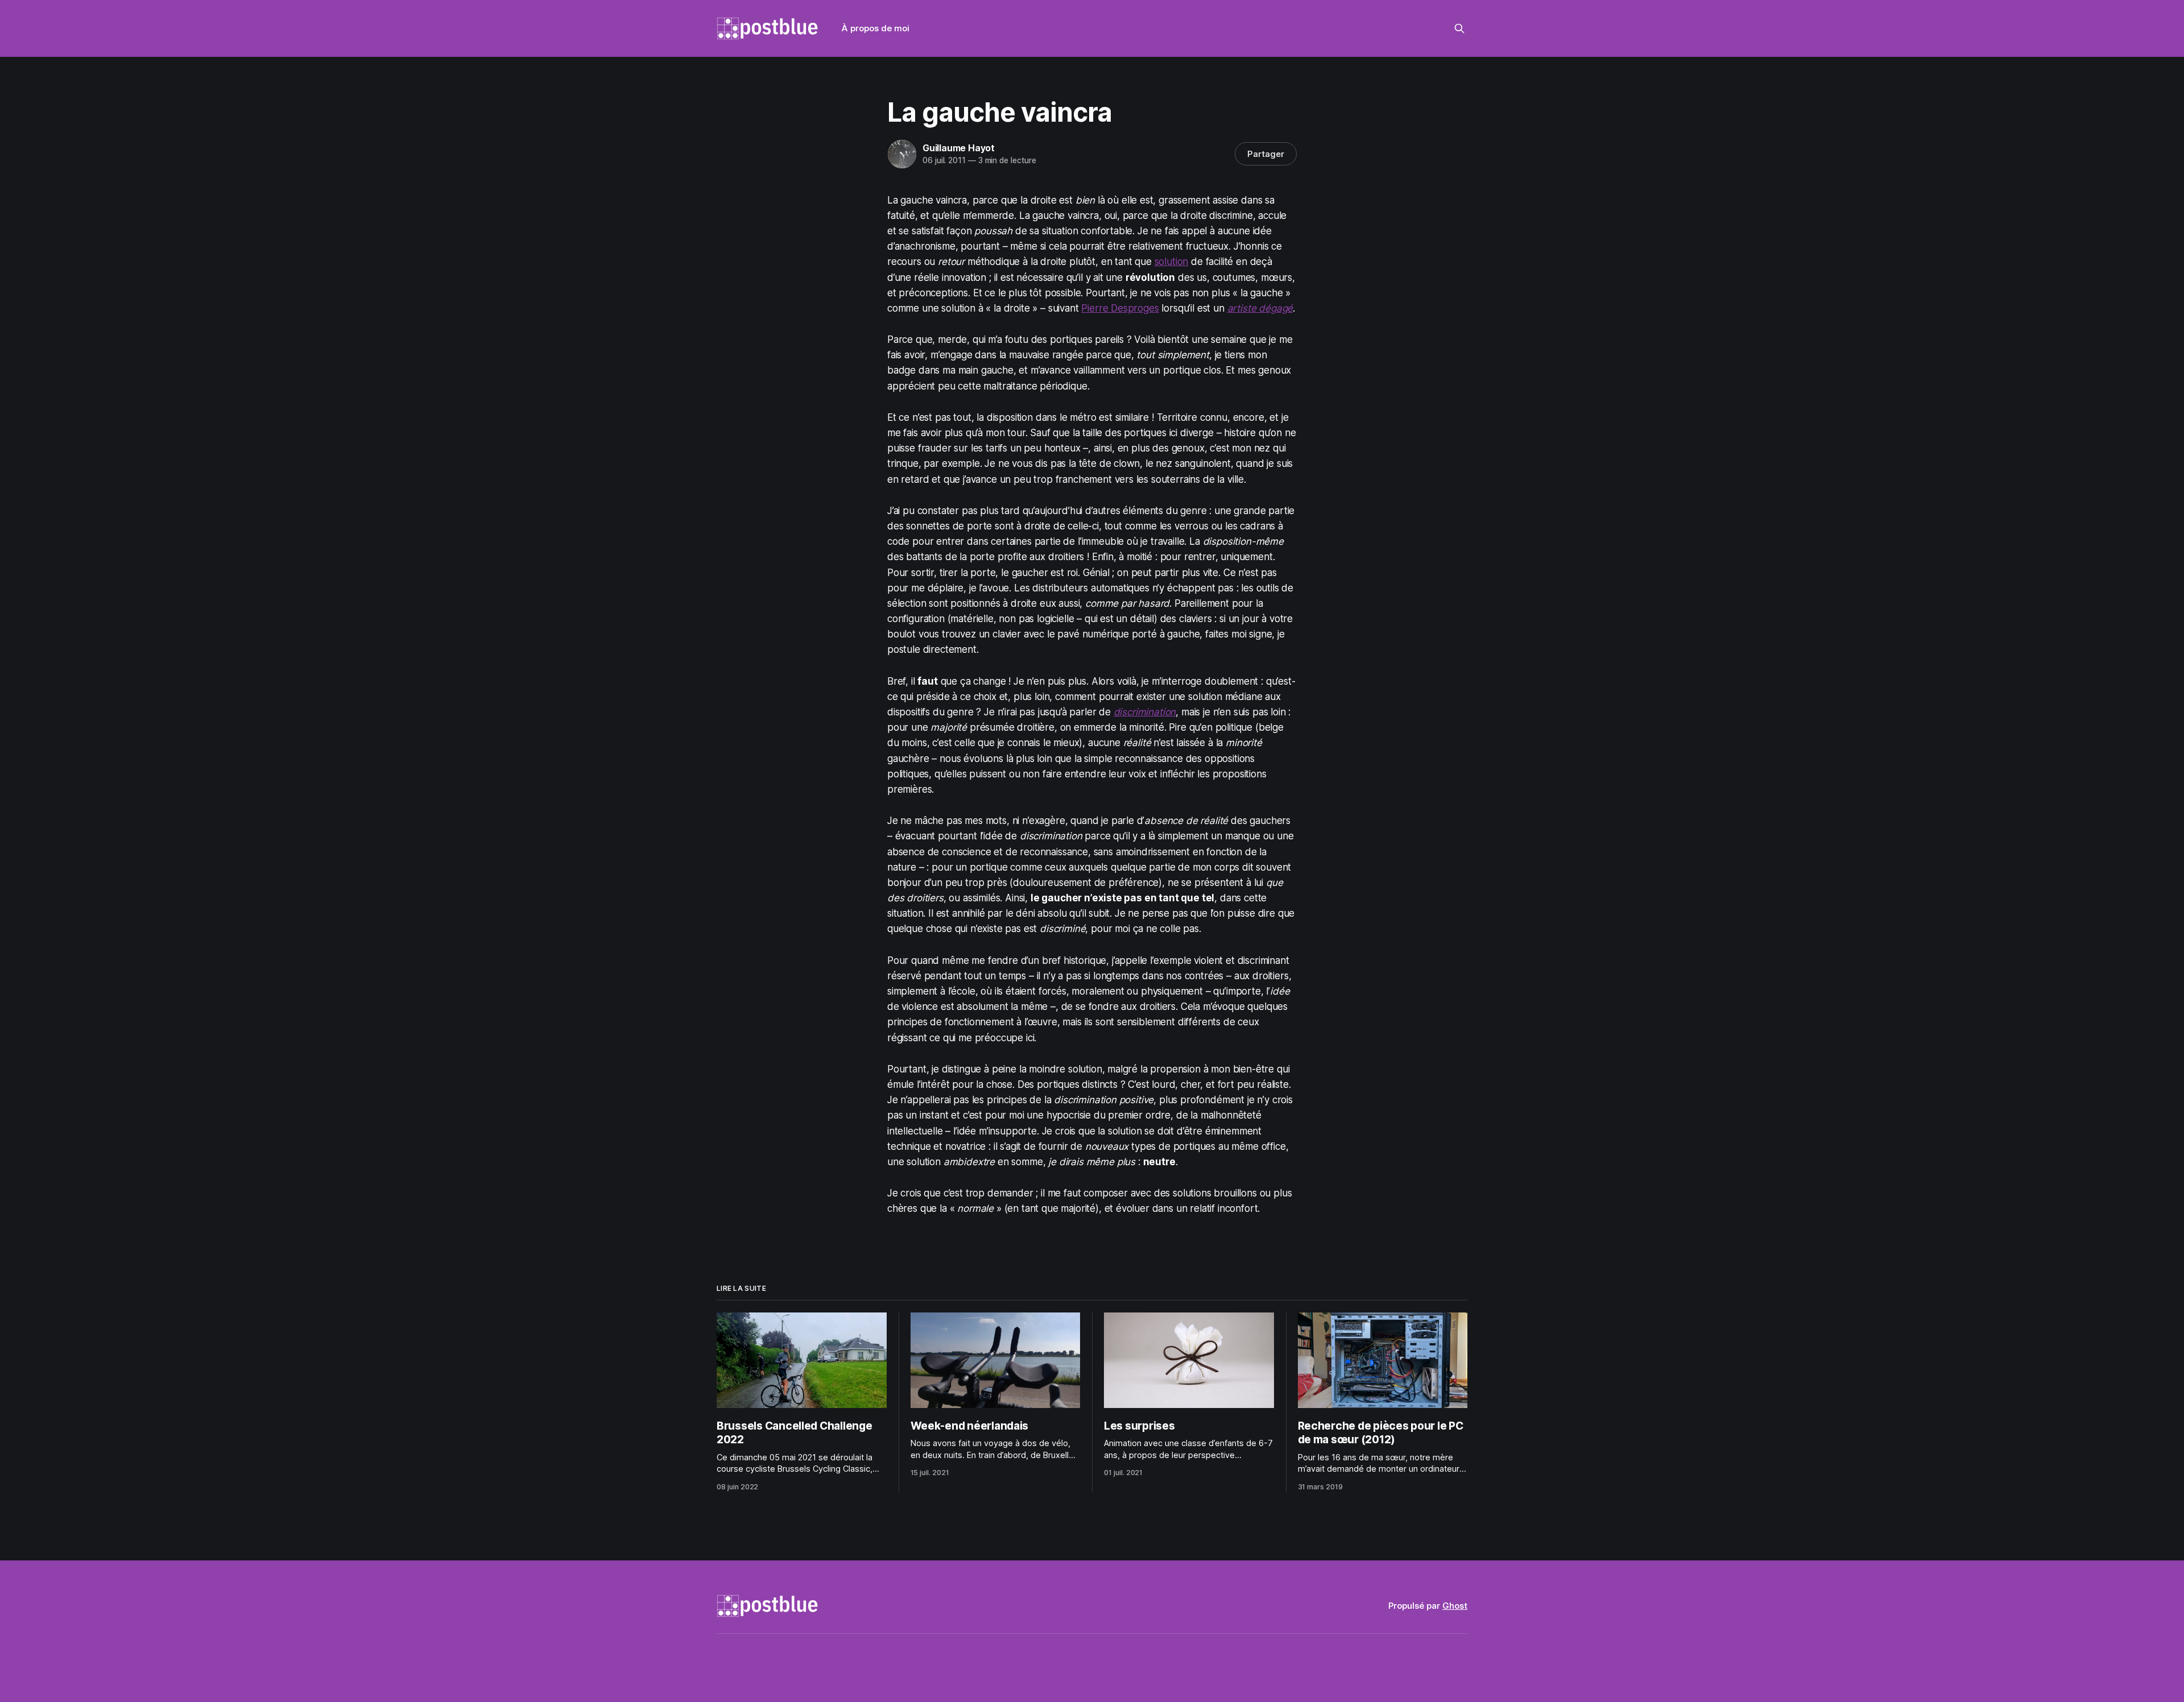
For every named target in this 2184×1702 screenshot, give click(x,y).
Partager (1266, 154)
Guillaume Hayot (959, 148)
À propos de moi (876, 28)
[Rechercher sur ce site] (1459, 28)
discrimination (1145, 712)
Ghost (1455, 1606)
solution (1172, 262)
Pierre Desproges (1120, 308)
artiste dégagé (1260, 308)
